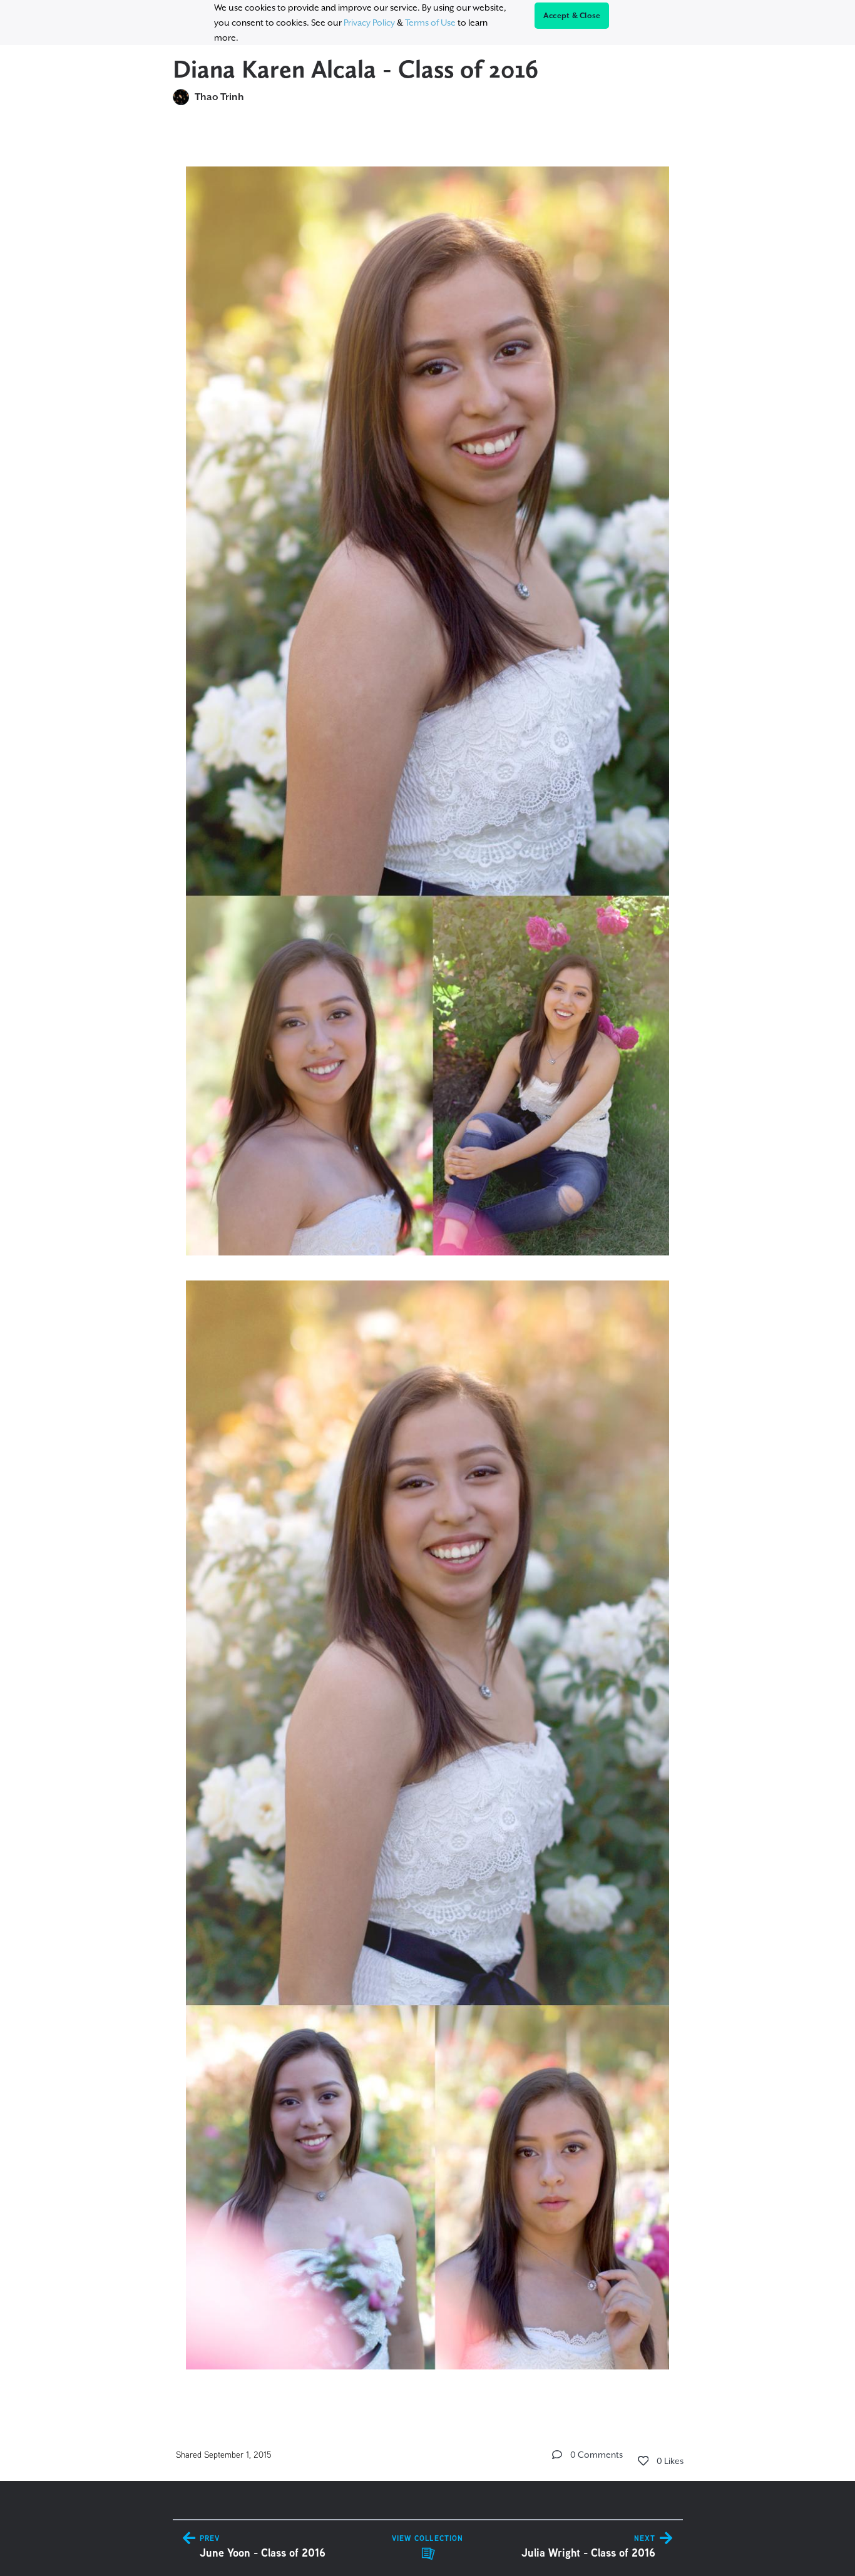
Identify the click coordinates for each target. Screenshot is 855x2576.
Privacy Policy (369, 23)
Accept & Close (572, 16)
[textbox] (428, 1262)
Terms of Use (430, 23)
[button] (557, 2455)
